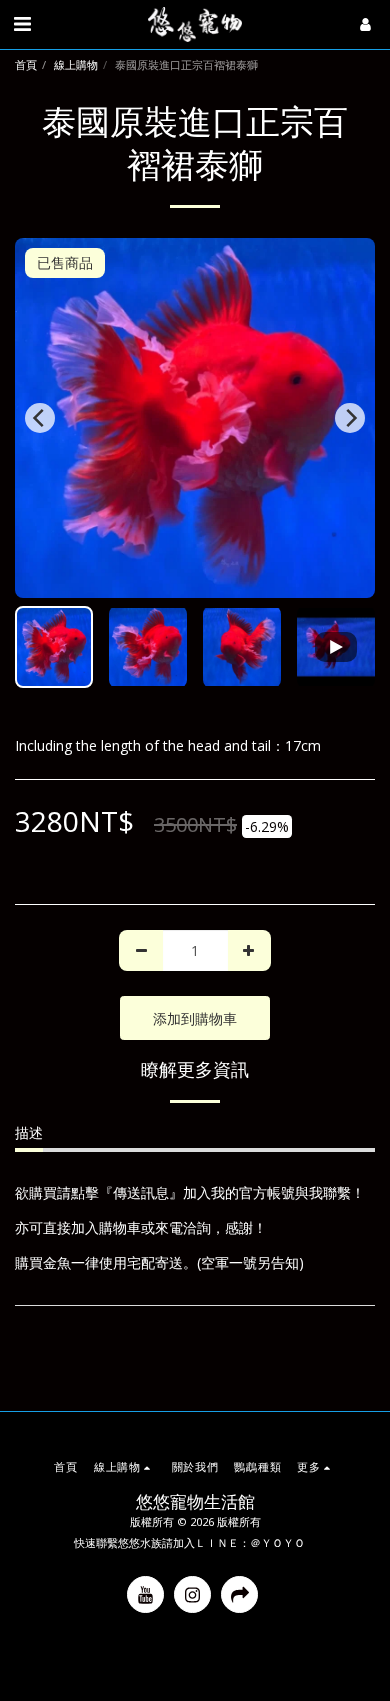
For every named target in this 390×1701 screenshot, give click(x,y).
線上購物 (76, 64)
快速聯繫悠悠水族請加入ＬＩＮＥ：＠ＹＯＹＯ (189, 1542)
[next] (350, 418)
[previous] (40, 418)
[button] (22, 23)
